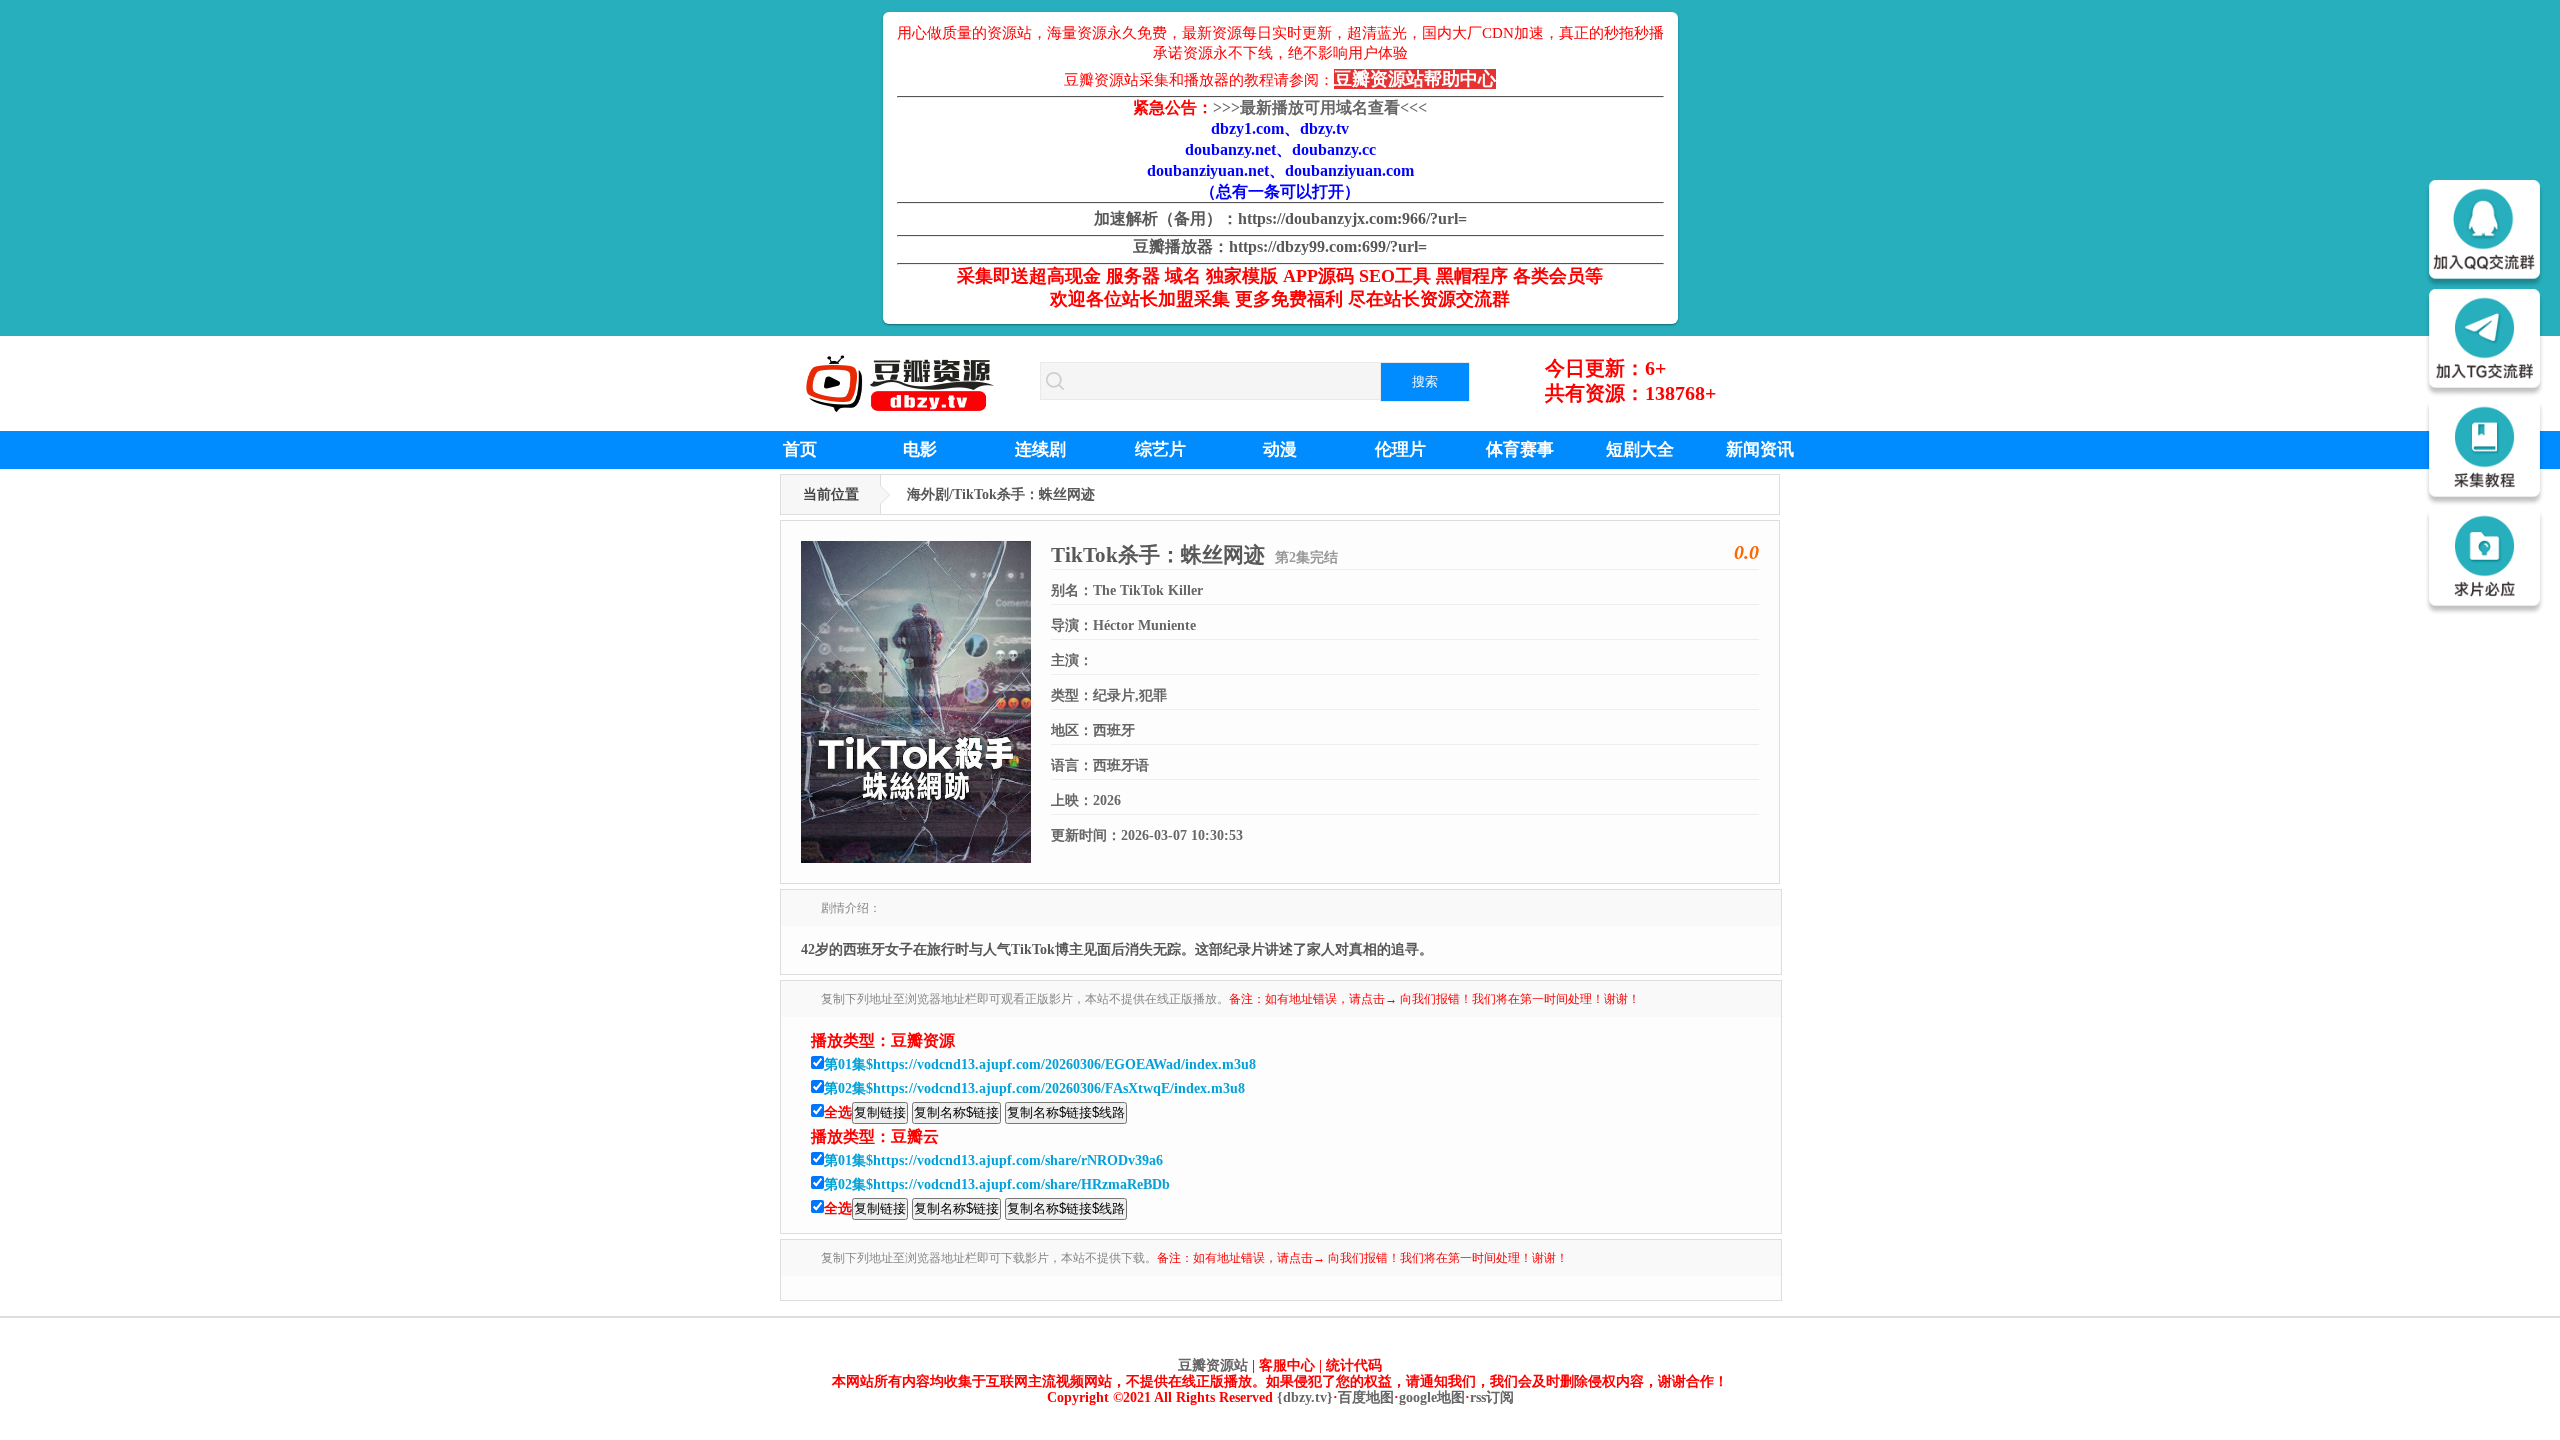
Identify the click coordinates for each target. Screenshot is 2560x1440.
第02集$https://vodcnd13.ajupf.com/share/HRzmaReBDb (997, 1184)
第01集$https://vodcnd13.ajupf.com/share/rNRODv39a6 (993, 1160)
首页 (800, 449)
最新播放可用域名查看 (1320, 107)
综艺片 (1160, 449)
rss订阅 (1492, 1397)
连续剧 (1040, 449)
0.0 (1746, 552)
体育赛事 (1520, 449)
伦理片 (1400, 449)
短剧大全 (1640, 449)
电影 (920, 449)
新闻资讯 (1760, 449)
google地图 (1432, 1397)
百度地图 (1366, 1397)
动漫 (1280, 449)
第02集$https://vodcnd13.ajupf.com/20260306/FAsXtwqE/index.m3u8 (1034, 1088)
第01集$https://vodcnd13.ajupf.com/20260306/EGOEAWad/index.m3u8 (1040, 1064)
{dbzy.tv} (1305, 1397)
